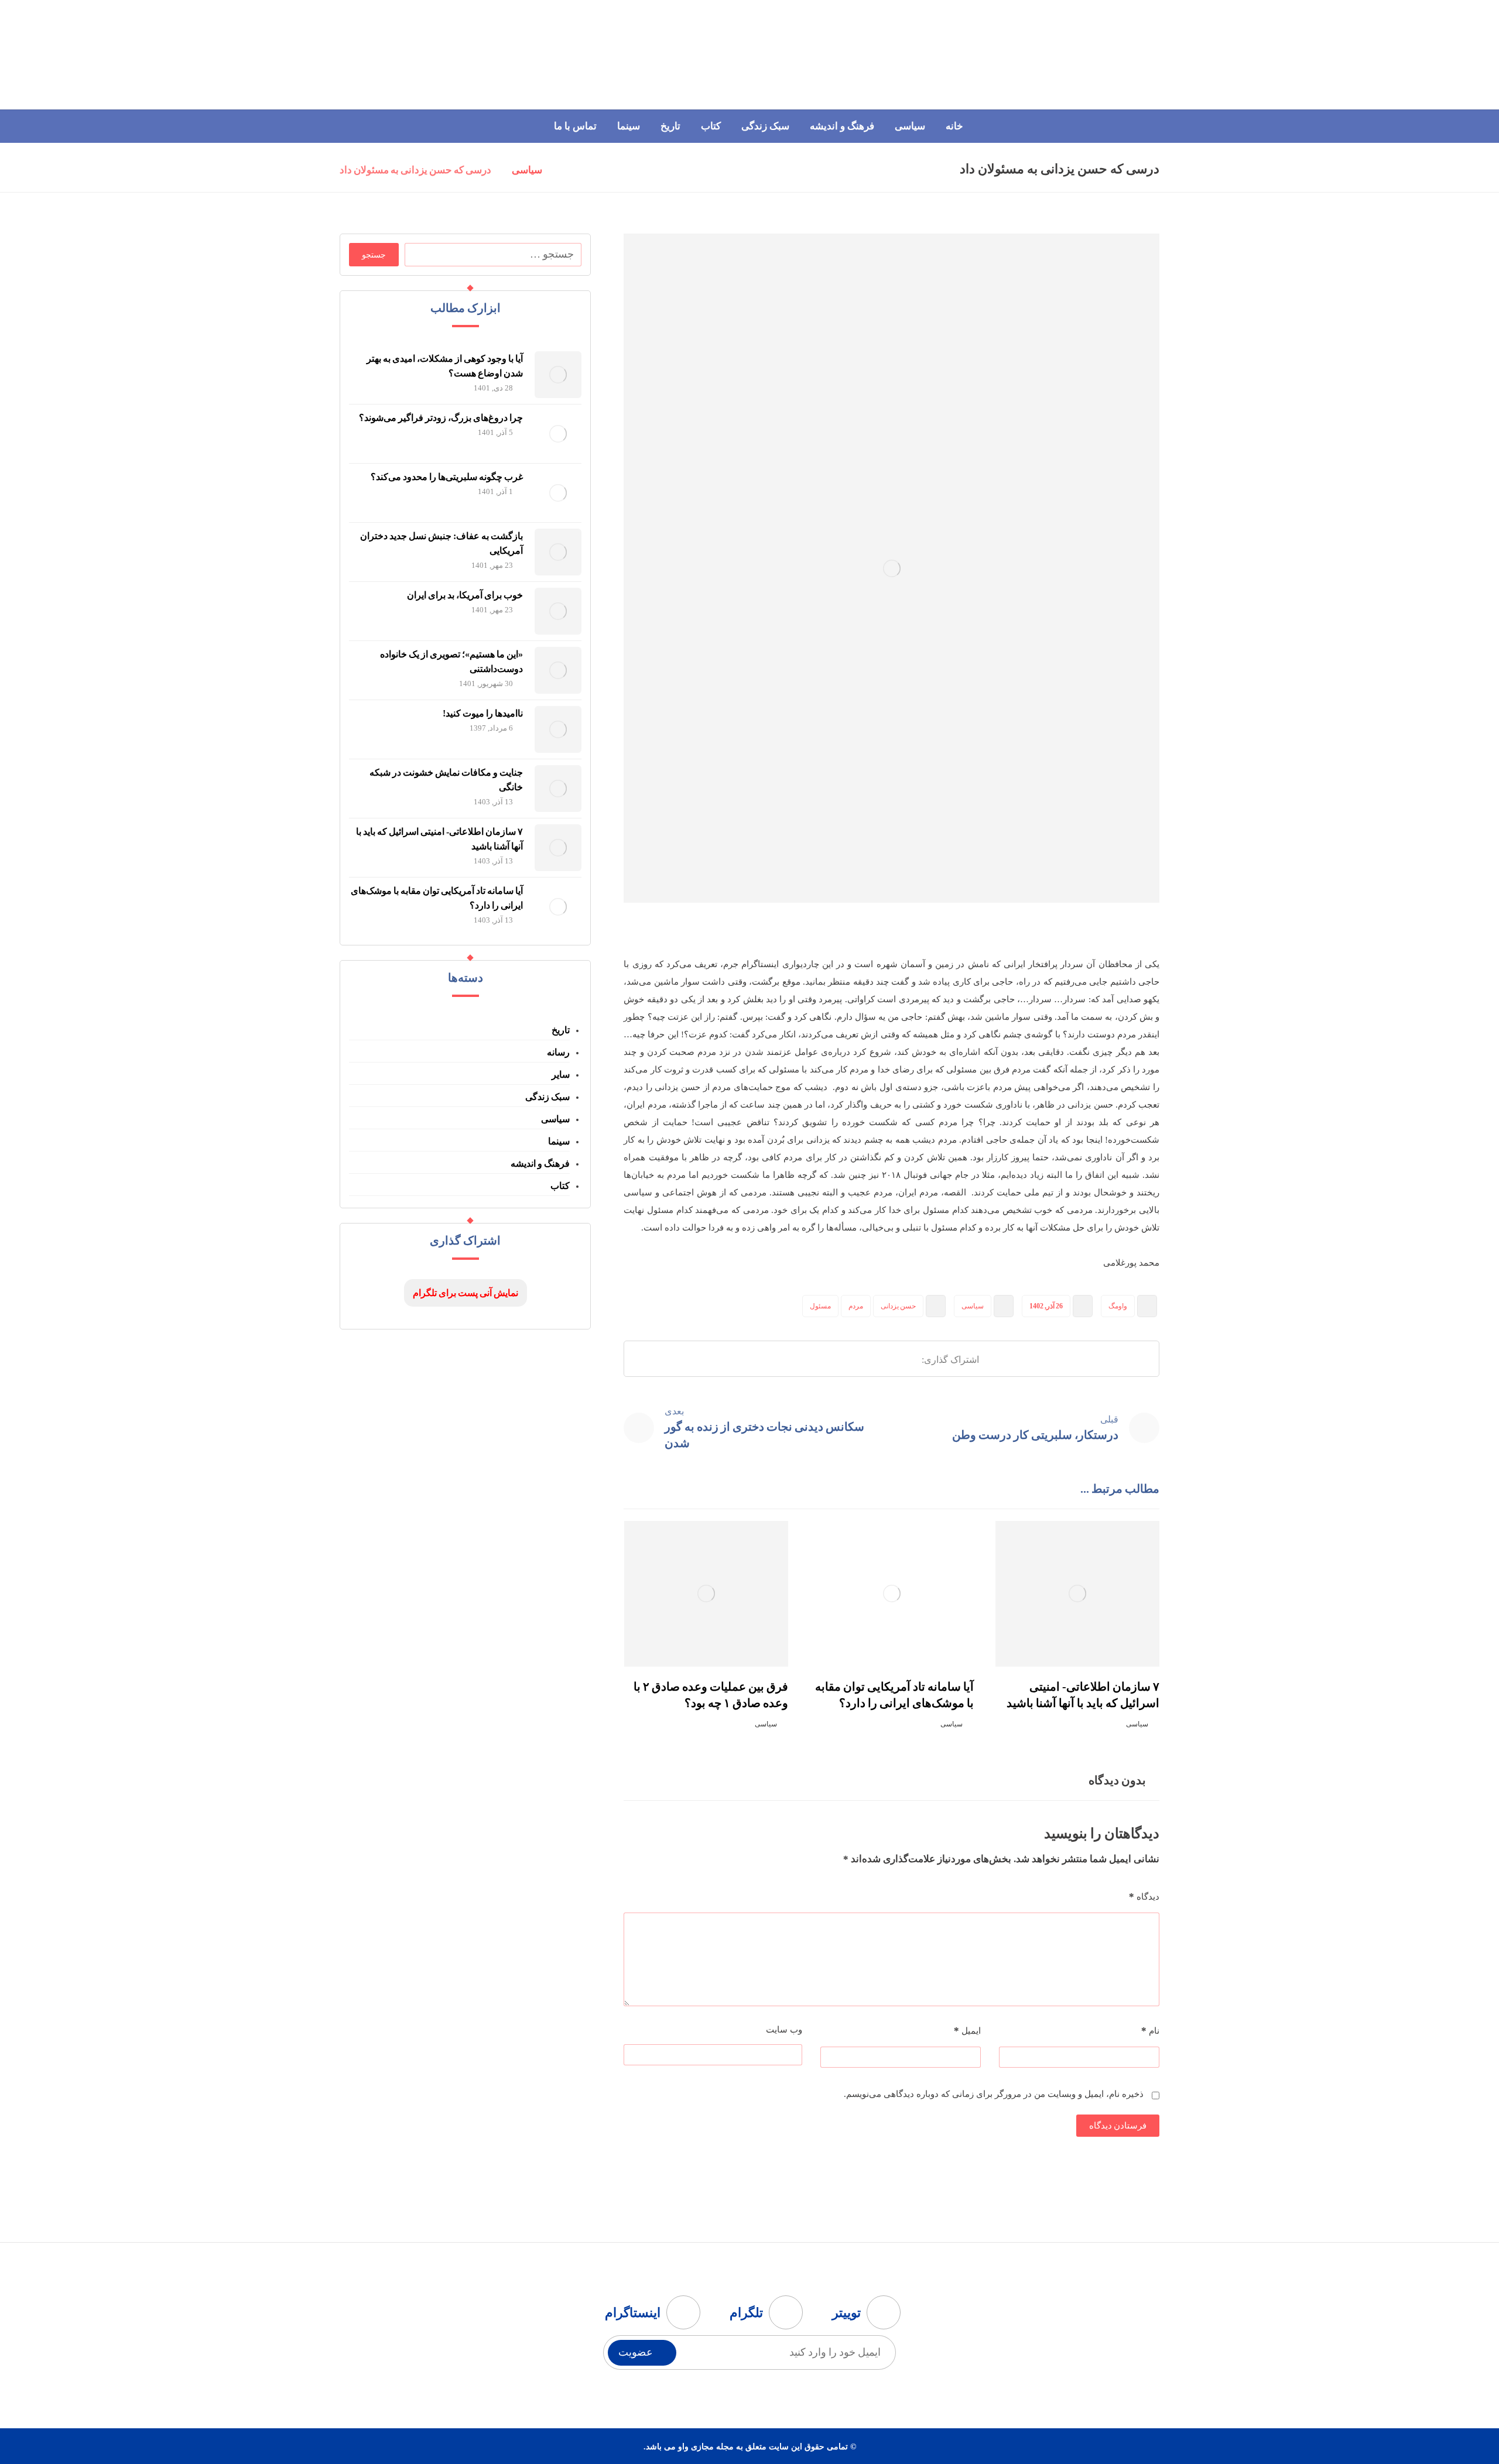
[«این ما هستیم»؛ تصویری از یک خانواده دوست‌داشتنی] (558, 670)
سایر (561, 1075)
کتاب (560, 1186)
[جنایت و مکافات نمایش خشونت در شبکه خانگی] (558, 789)
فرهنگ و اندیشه (540, 1164)
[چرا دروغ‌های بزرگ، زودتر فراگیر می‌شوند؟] (558, 434)
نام (1150, 2031)
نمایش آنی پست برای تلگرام (466, 1293)
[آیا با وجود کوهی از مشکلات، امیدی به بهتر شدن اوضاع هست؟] (558, 375)
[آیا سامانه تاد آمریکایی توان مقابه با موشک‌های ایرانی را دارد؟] (558, 907)
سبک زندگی (547, 1097)
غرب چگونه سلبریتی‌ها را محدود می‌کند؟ (446, 477)
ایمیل (967, 2031)
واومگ (1118, 1306)
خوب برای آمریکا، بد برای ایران (465, 595)
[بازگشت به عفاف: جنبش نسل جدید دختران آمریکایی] (558, 552)
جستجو (374, 255)
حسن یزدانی (898, 1306)
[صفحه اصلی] (566, 171)
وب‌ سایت (784, 2030)
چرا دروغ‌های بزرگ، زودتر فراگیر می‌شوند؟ (441, 418)
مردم (856, 1306)
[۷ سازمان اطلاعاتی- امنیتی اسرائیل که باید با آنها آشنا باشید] (558, 848)
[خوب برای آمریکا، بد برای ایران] (558, 611)
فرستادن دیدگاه (1118, 2126)
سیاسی (973, 1306)
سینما (559, 1141)
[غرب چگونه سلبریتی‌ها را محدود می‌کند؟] (558, 493)
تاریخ (561, 1030)
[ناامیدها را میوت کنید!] (558, 729)
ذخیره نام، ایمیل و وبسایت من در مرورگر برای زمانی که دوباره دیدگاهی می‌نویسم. (994, 2094)
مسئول (820, 1306)
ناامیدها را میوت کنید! (483, 713)
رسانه (558, 1052)
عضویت (636, 2352)
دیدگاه (1144, 1896)
